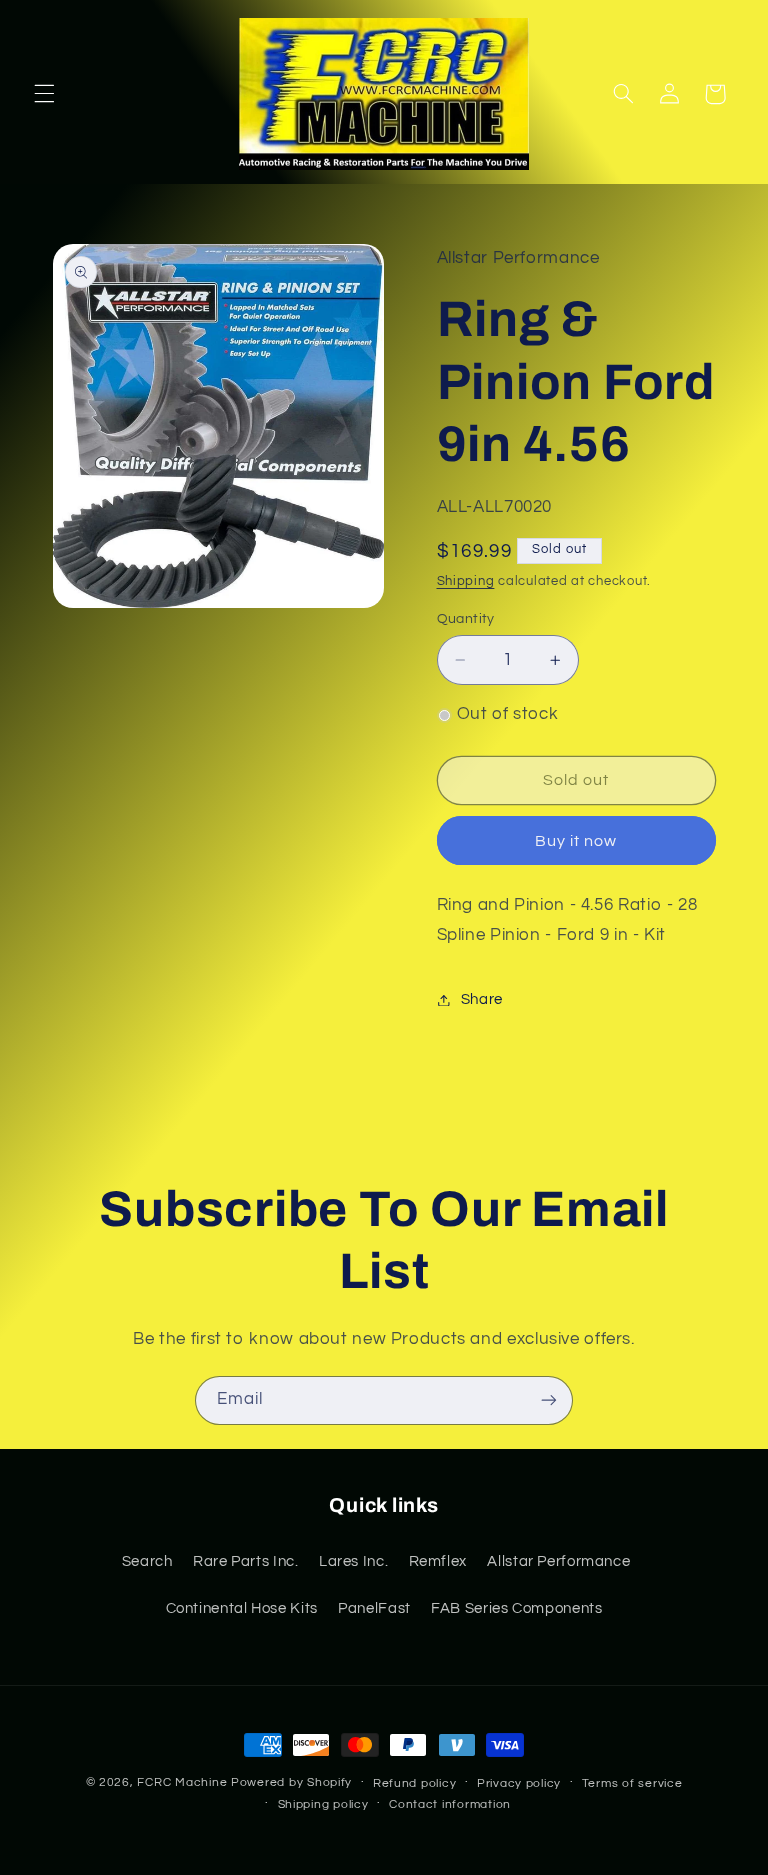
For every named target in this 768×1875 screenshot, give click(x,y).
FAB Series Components (516, 1608)
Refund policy (415, 1783)
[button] (44, 94)
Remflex (438, 1561)
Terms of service (632, 1783)
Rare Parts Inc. (245, 1561)
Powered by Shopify (291, 1782)
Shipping (466, 581)
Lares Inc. (353, 1561)
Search (147, 1561)
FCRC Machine (182, 1782)
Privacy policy (519, 1783)
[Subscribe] (549, 1400)
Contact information (450, 1804)
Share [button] (482, 999)
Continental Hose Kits (242, 1608)
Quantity (466, 619)
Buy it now (576, 841)
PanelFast (374, 1608)
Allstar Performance (558, 1561)
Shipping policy (323, 1804)
